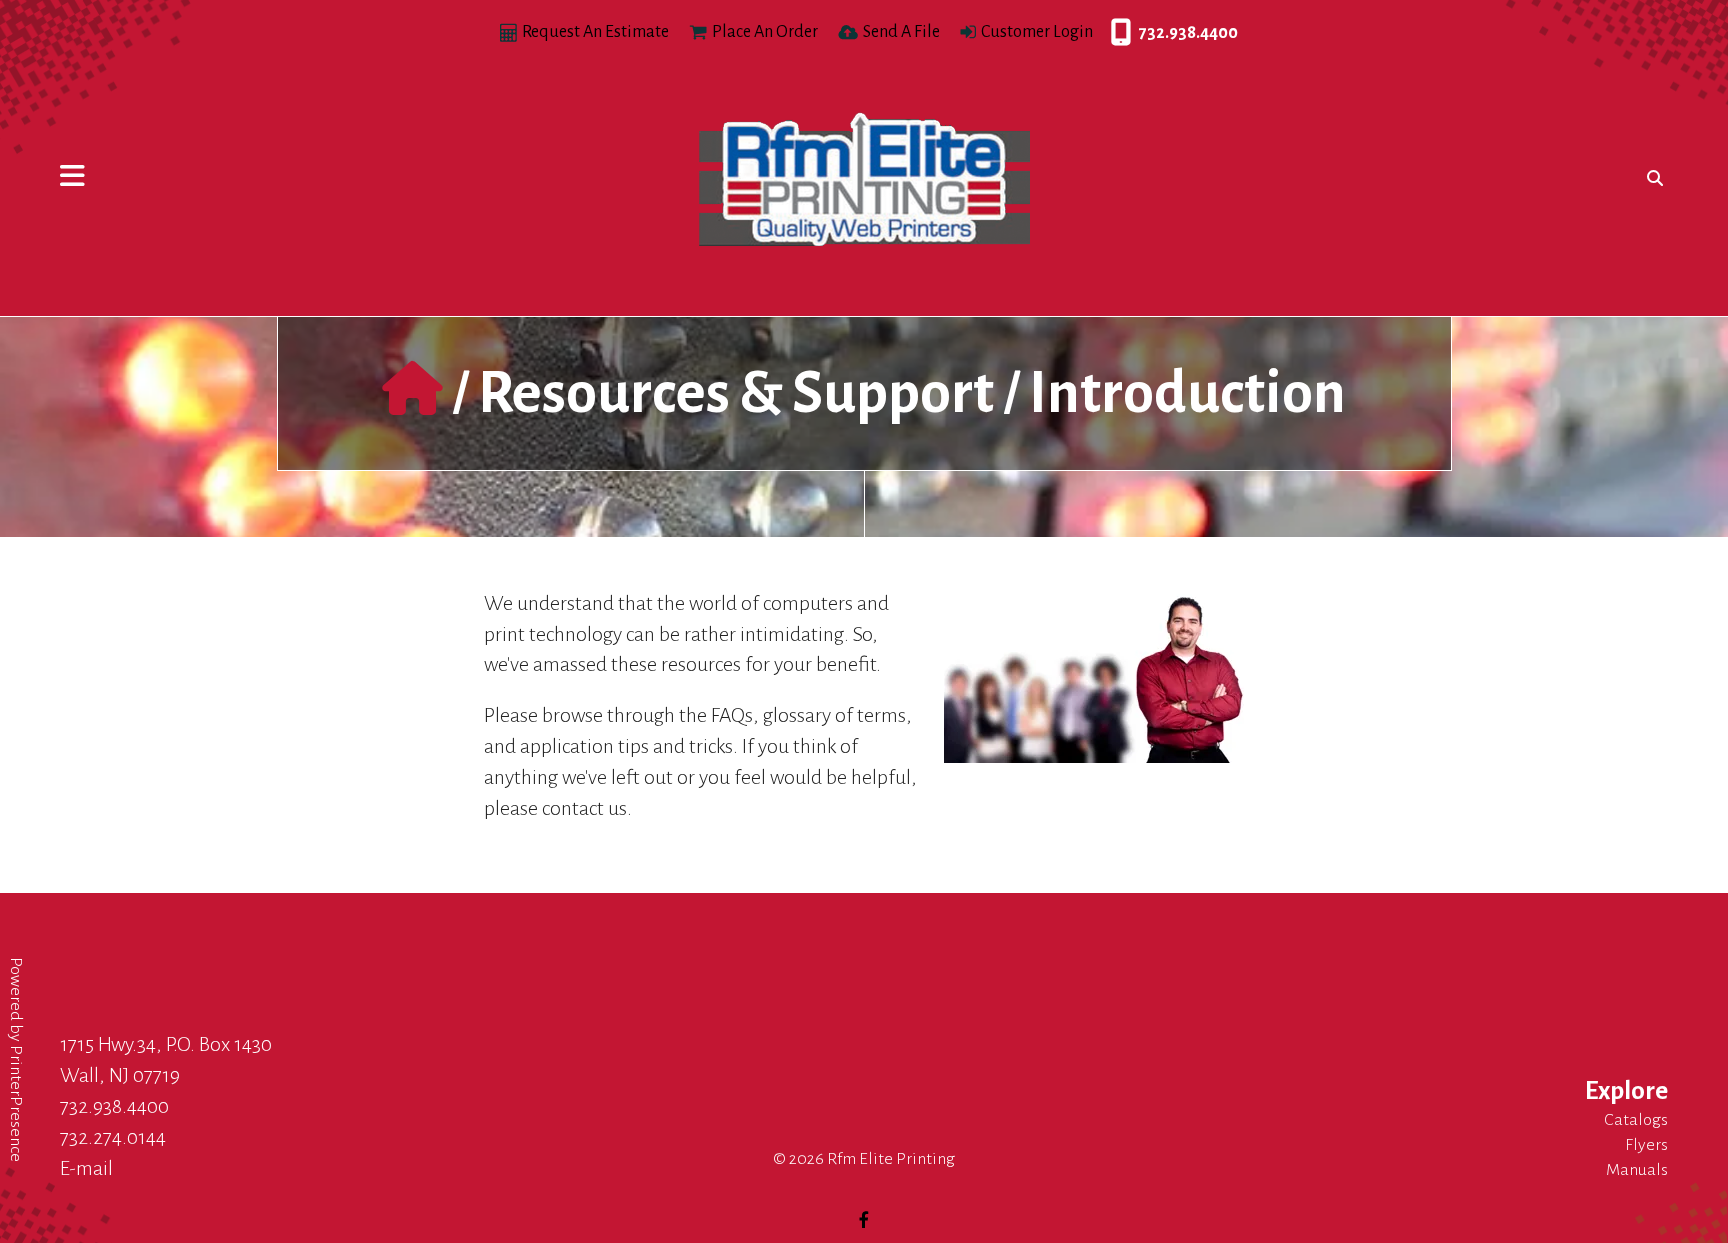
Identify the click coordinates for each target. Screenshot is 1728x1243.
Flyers (1646, 1145)
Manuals (1637, 1170)
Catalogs (1636, 1120)
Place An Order (765, 32)
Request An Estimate (595, 32)
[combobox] (1650, 178)
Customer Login (1037, 32)
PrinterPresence (16, 1103)
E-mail (86, 1168)
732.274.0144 (113, 1137)
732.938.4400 (1115, 33)
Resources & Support (736, 393)
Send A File (901, 32)
